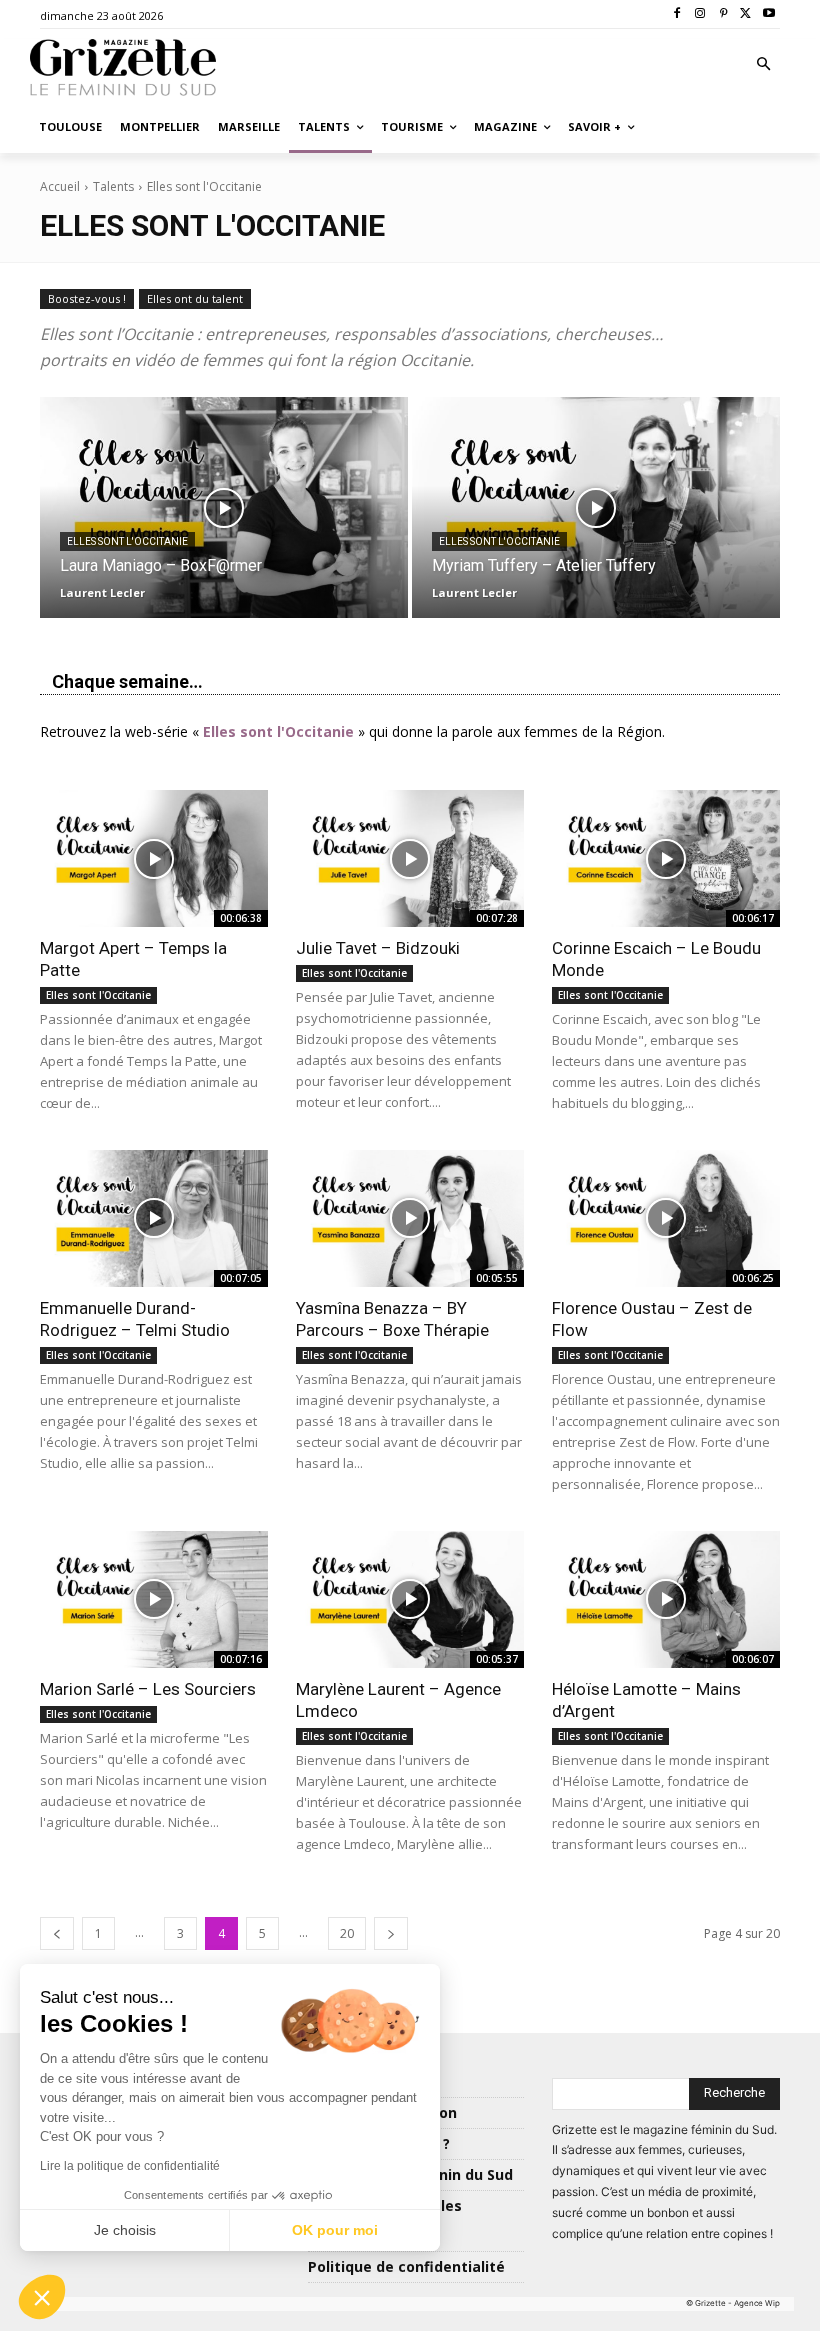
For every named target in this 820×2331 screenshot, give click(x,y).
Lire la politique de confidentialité (130, 2166)
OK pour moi (335, 2230)
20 (347, 1933)
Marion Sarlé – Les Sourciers (148, 1689)
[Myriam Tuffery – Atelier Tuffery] (596, 507)
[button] (764, 65)
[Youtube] (768, 14)
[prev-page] (57, 1933)
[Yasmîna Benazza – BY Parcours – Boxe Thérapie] (410, 1218)
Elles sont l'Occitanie (127, 541)
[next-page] (391, 1933)
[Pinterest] (723, 14)
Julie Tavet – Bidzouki (378, 948)
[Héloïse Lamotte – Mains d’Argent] (666, 1599)
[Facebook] (677, 14)
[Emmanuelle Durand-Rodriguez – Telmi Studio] (154, 1218)
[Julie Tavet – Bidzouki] (410, 858)
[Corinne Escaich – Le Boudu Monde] (666, 858)
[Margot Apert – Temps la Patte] (154, 858)
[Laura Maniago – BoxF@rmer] (224, 507)
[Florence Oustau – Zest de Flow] (666, 1218)
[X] (745, 14)
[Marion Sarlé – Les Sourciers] (154, 1599)
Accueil (60, 186)
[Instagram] (700, 14)
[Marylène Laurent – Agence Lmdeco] (410, 1599)
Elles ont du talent (195, 298)
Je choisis (125, 2230)
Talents (113, 186)
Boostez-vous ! (87, 298)
